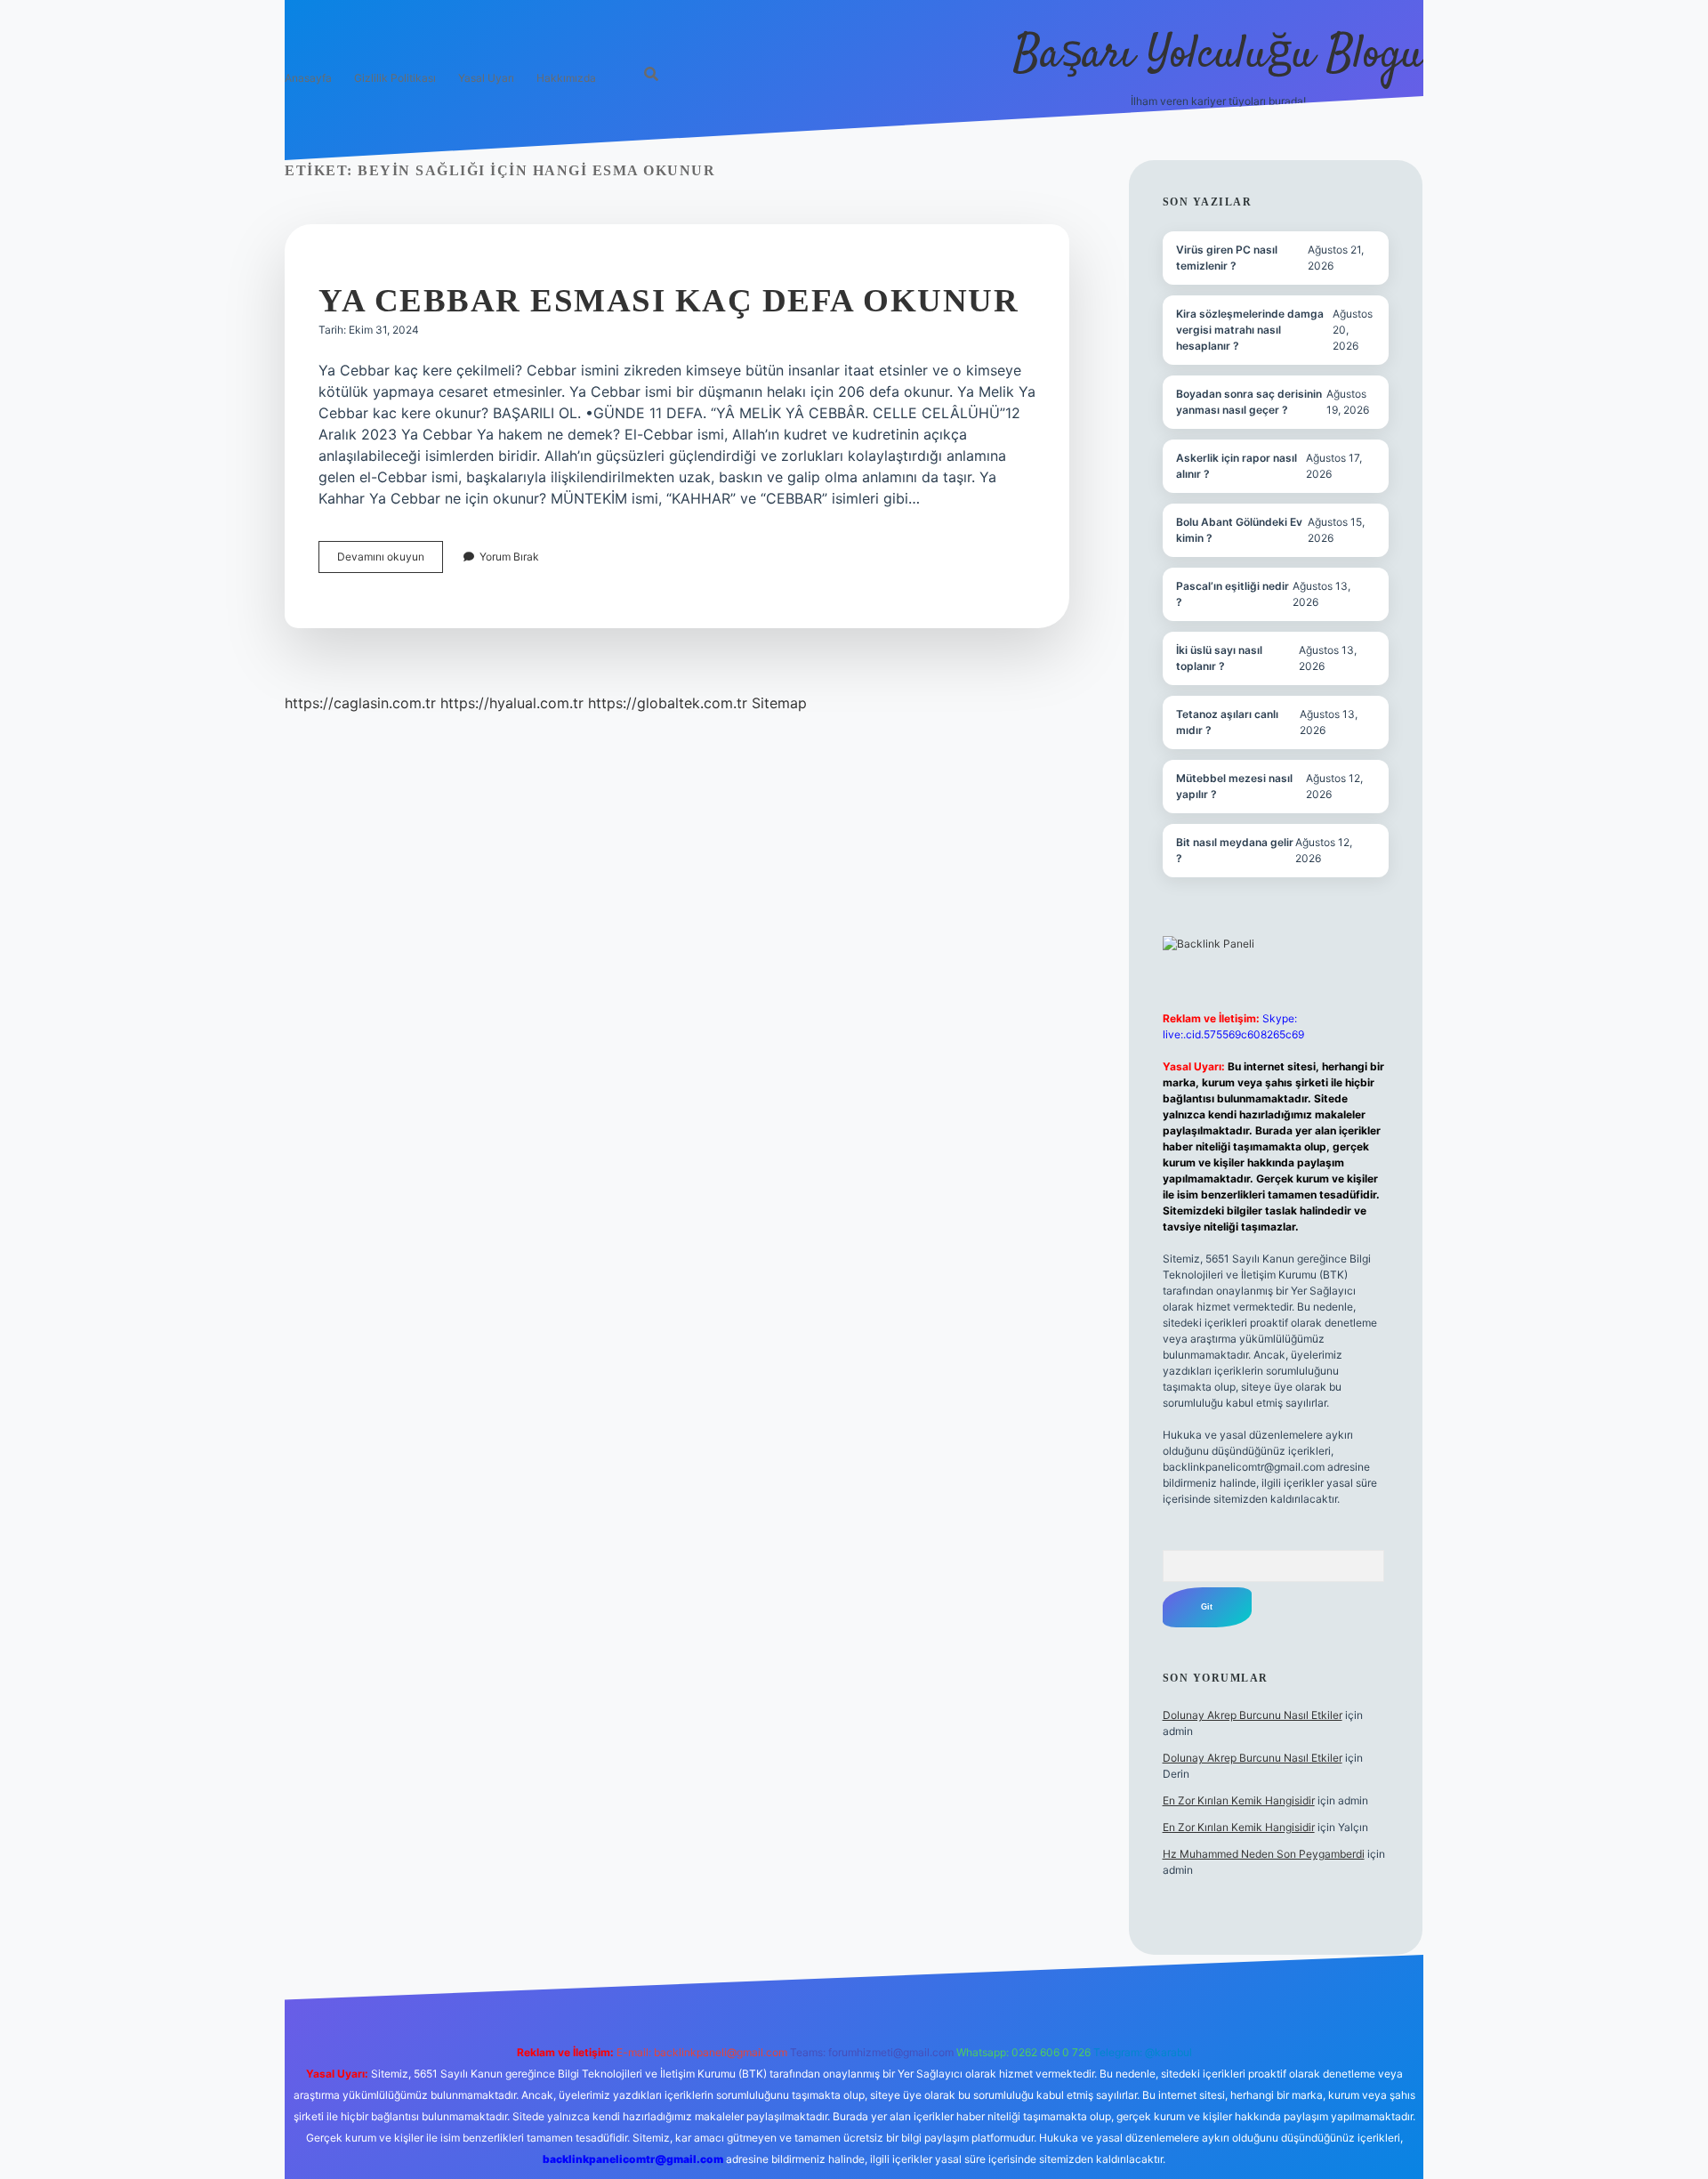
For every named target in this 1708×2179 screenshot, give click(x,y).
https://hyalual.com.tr (512, 703)
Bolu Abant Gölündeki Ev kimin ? (1239, 530)
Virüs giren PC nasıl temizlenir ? (1227, 258)
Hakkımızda (566, 78)
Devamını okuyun (390, 561)
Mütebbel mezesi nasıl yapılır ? (1234, 786)
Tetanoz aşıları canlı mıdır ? (1227, 722)
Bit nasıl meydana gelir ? (1235, 850)
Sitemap (779, 703)
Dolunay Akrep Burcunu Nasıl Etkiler (1253, 1715)
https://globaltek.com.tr (668, 703)
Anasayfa (308, 78)
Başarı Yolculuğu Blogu (1218, 56)
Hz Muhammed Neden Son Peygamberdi (1264, 1854)
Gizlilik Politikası (395, 78)
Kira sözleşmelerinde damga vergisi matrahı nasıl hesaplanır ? (1250, 330)
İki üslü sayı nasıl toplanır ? (1219, 658)
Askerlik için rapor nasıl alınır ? (1237, 466)
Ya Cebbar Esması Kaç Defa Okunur (669, 300)
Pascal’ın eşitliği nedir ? (1233, 594)
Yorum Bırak (509, 557)
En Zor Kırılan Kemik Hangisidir (1239, 1800)
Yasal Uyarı (486, 78)
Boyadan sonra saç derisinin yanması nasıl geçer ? (1249, 402)
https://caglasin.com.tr (360, 703)
